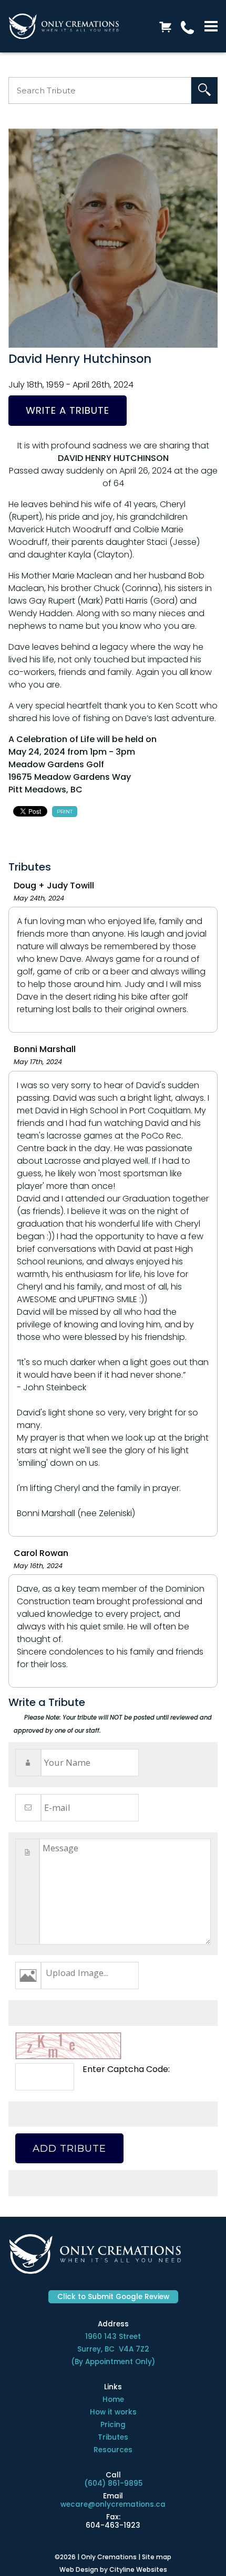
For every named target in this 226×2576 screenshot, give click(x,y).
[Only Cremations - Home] (64, 26)
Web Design (79, 2569)
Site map (157, 2557)
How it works (113, 2412)
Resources (113, 2450)
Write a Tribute (68, 410)
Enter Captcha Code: (126, 2069)
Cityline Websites (138, 2569)
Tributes (113, 2437)
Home (113, 2400)
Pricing (113, 2425)
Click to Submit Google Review (113, 2297)
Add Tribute (69, 2148)
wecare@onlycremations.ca (113, 2504)
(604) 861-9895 (113, 2483)
